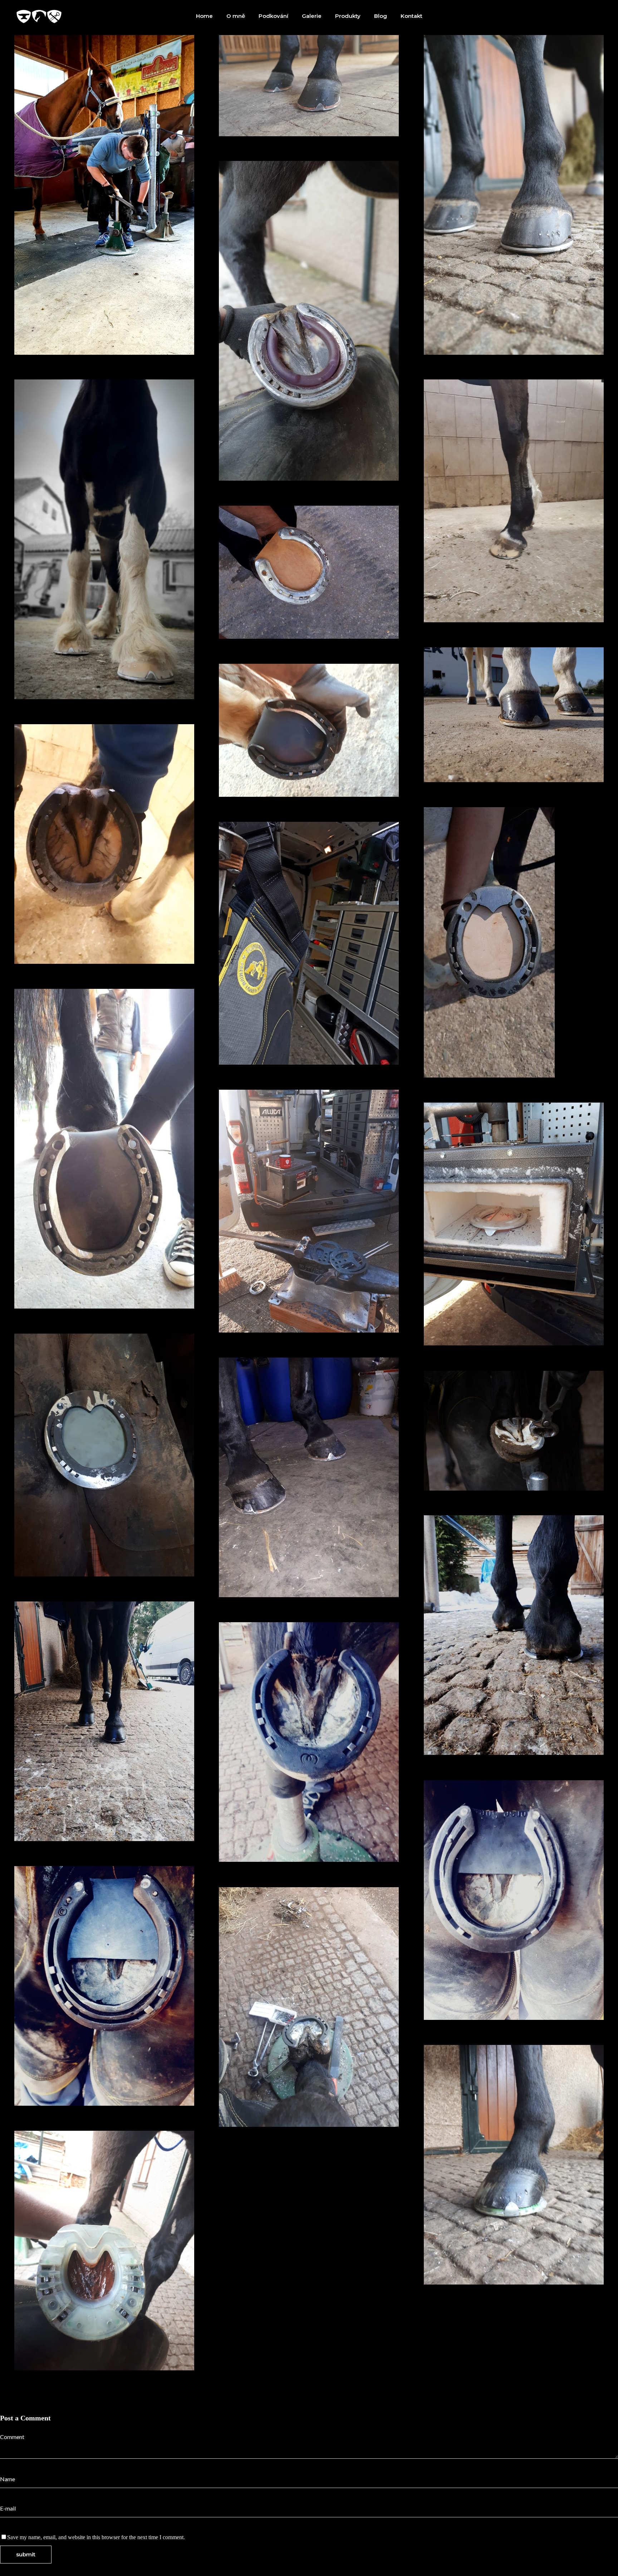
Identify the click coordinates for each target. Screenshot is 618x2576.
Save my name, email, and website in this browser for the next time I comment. (96, 2537)
